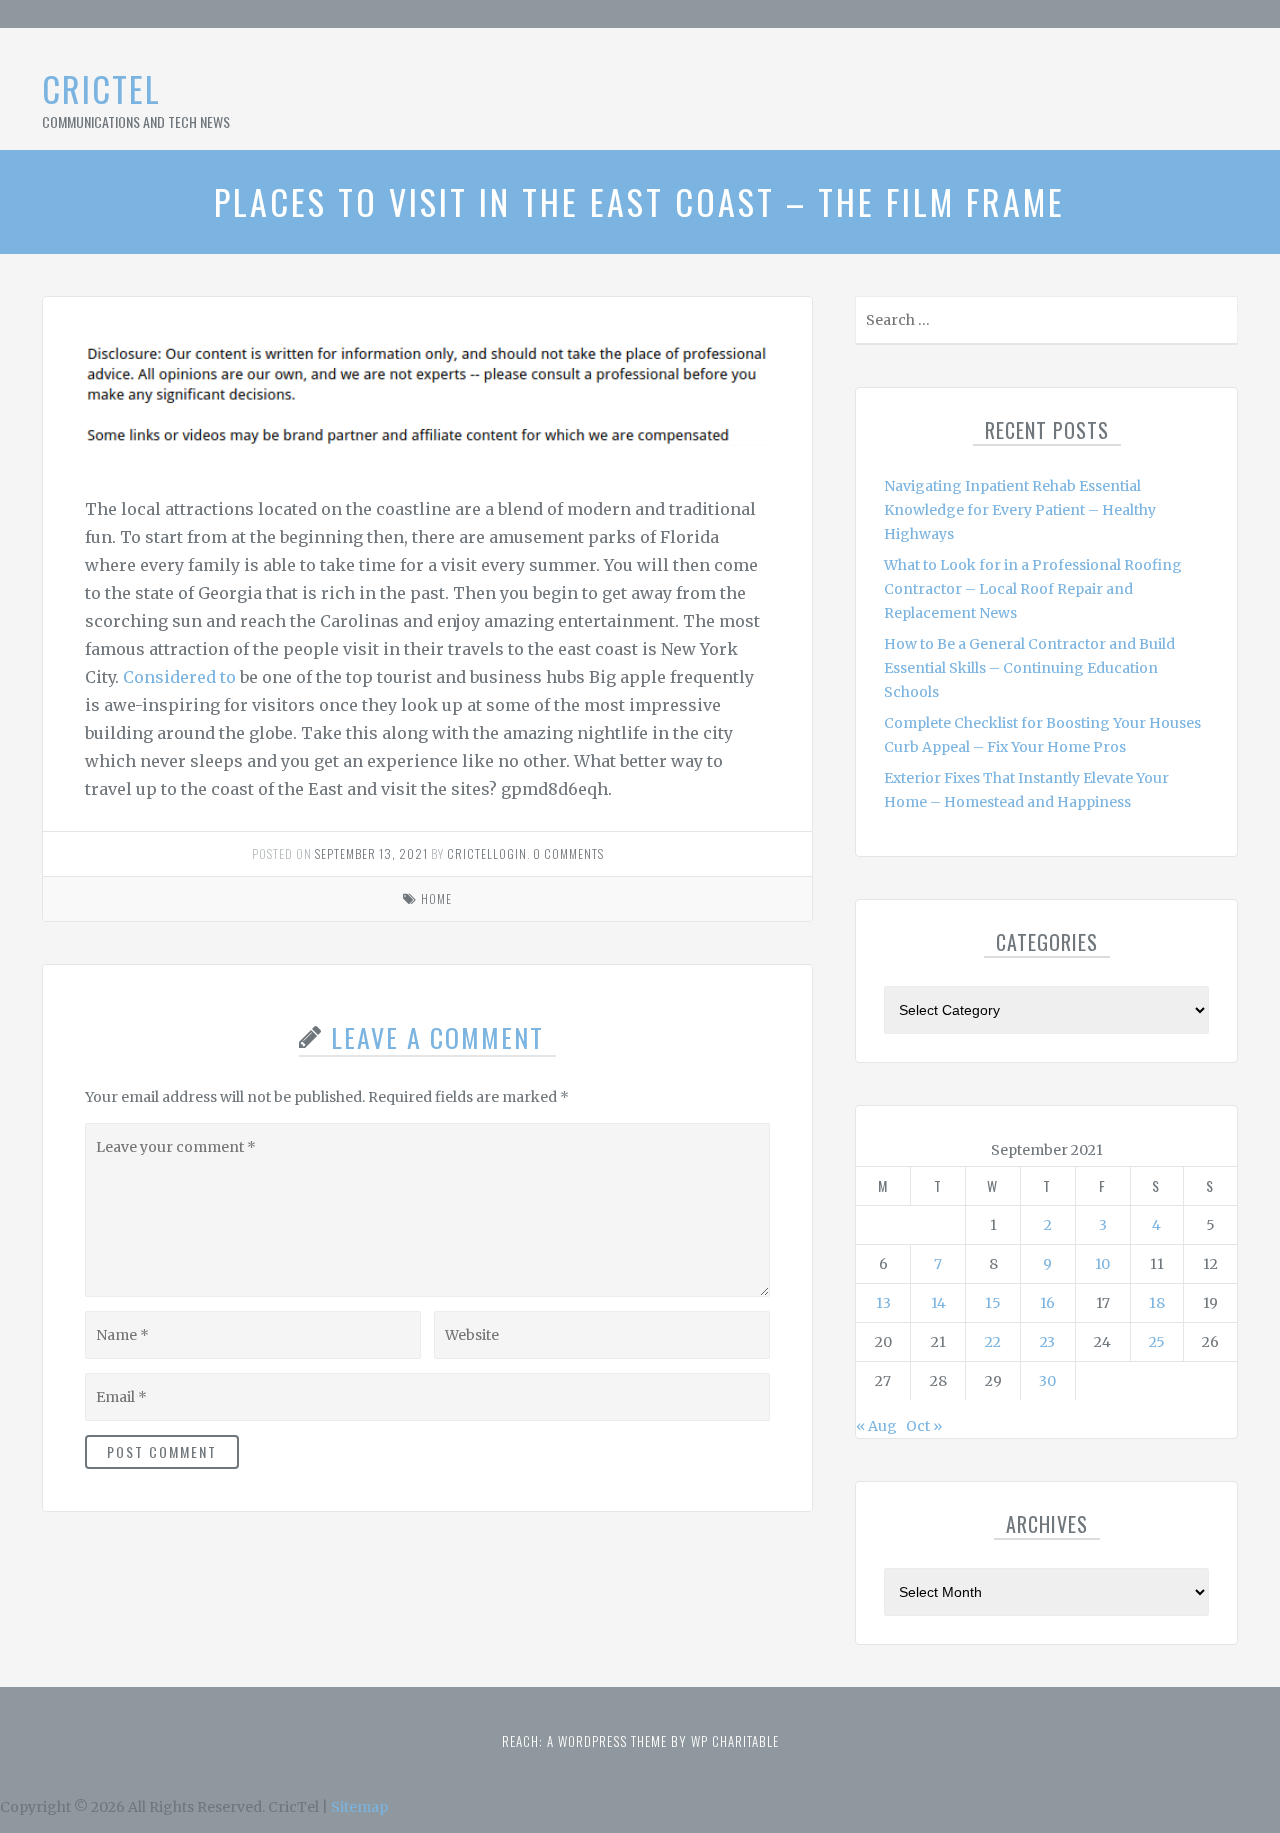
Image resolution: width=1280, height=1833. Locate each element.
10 (1102, 1264)
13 (883, 1303)
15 (993, 1303)
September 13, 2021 (371, 853)
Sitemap (359, 1807)
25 (1157, 1342)
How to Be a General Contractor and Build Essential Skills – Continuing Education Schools (1029, 668)
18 (1157, 1303)
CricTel (101, 88)
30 (1047, 1381)
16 (1047, 1303)
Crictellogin (487, 853)
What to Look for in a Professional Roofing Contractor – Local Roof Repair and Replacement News (1033, 589)
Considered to (179, 677)
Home (436, 898)
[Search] (1220, 324)
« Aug (876, 1426)
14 (938, 1303)
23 (1047, 1342)
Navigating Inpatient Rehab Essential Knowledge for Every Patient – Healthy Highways (1020, 510)
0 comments (568, 853)
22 (993, 1342)
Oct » (924, 1426)
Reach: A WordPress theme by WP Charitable (640, 1741)
